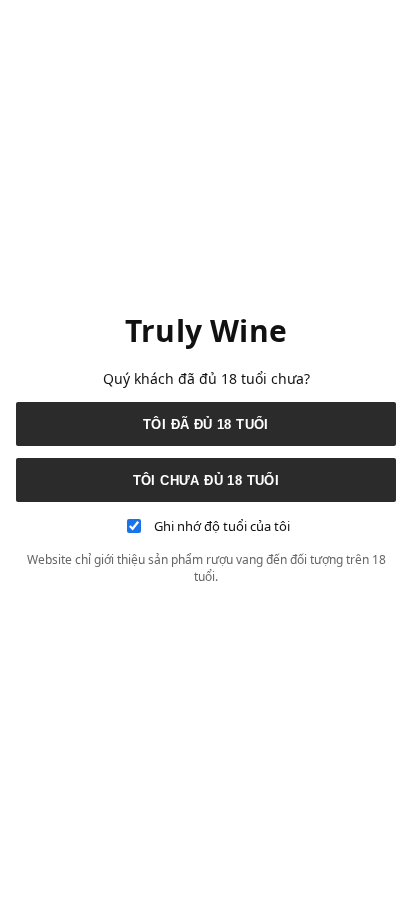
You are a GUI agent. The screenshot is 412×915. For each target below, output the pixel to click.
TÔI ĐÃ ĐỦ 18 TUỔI (206, 424)
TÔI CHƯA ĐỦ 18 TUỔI (206, 480)
